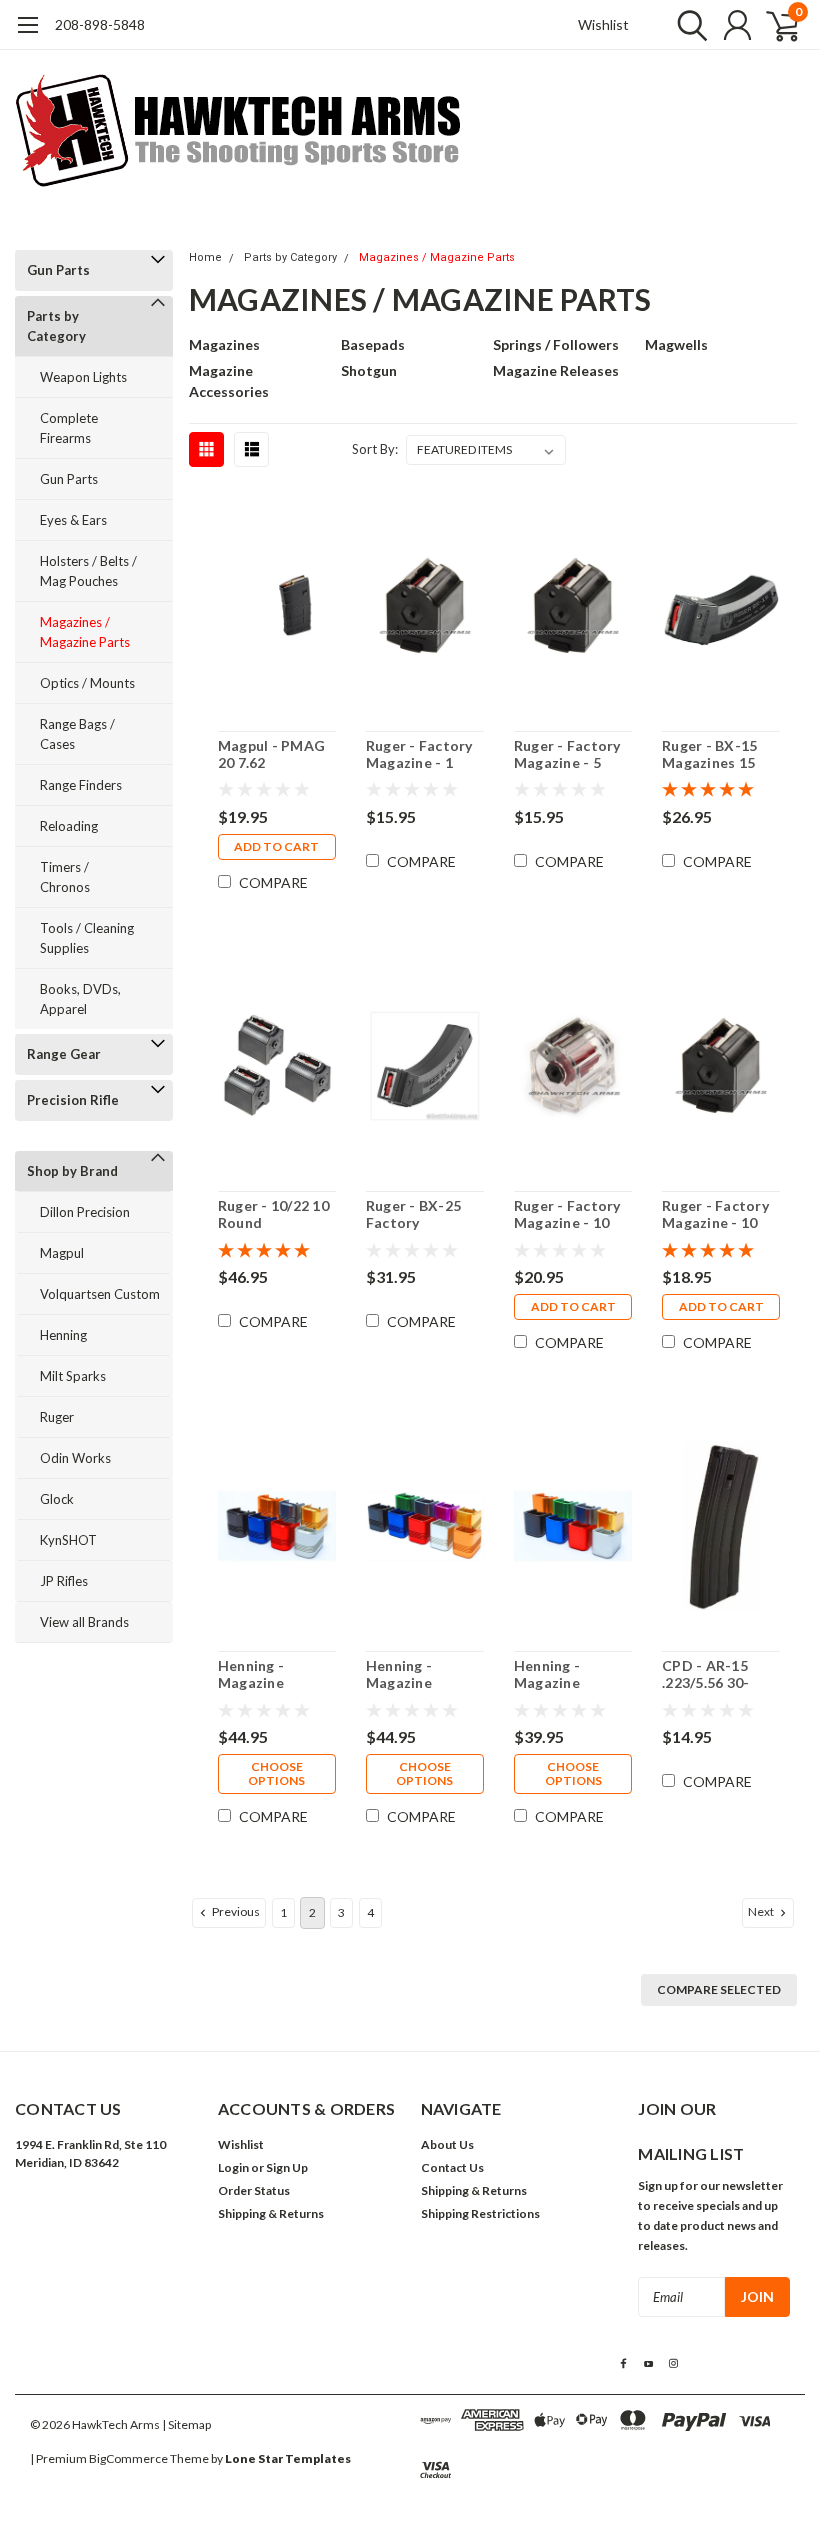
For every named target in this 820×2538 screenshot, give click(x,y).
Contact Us (452, 2167)
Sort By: (375, 449)
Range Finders (81, 785)
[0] (775, 25)
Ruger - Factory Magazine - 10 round (715, 1214)
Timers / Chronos (65, 877)
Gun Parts (58, 270)
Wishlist (603, 24)
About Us (447, 2144)
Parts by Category (56, 326)
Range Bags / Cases (77, 734)
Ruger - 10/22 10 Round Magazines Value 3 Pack (275, 1214)
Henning (63, 1335)
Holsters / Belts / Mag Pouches (88, 571)
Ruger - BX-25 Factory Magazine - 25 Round (413, 1214)
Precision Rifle (73, 1100)
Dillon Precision (85, 1212)
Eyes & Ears (73, 520)
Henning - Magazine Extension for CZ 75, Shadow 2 (572, 1674)
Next (762, 1911)
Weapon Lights (83, 377)
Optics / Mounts (87, 683)
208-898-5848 (100, 24)
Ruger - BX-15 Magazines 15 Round (709, 754)
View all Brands (84, 1622)
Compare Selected (719, 1989)
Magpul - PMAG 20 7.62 (271, 754)
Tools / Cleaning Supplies (87, 938)
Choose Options (276, 1773)
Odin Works (75, 1458)
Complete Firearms (69, 428)
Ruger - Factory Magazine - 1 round (419, 754)
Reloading (69, 826)
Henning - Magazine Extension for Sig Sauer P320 (424, 1674)
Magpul (62, 1253)
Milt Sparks (73, 1376)
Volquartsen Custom (100, 1294)
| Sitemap (186, 2424)
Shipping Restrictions (480, 2213)
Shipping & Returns (271, 2213)
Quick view (277, 608)
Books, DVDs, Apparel (80, 999)
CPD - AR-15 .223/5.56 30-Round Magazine (719, 1674)
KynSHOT (68, 1540)
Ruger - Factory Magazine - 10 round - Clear (567, 1214)
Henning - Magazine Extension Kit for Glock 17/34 (271, 1674)
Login (233, 2167)
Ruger (57, 1417)
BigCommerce (128, 2458)
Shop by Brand (72, 1171)
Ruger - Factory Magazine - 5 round (567, 754)
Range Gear (64, 1054)
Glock (57, 1499)
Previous (235, 1911)
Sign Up (287, 2167)
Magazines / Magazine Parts (85, 632)
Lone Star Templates (288, 2458)
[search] (687, 25)
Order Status (254, 2190)
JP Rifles (64, 1581)
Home (205, 257)
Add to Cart (276, 846)
